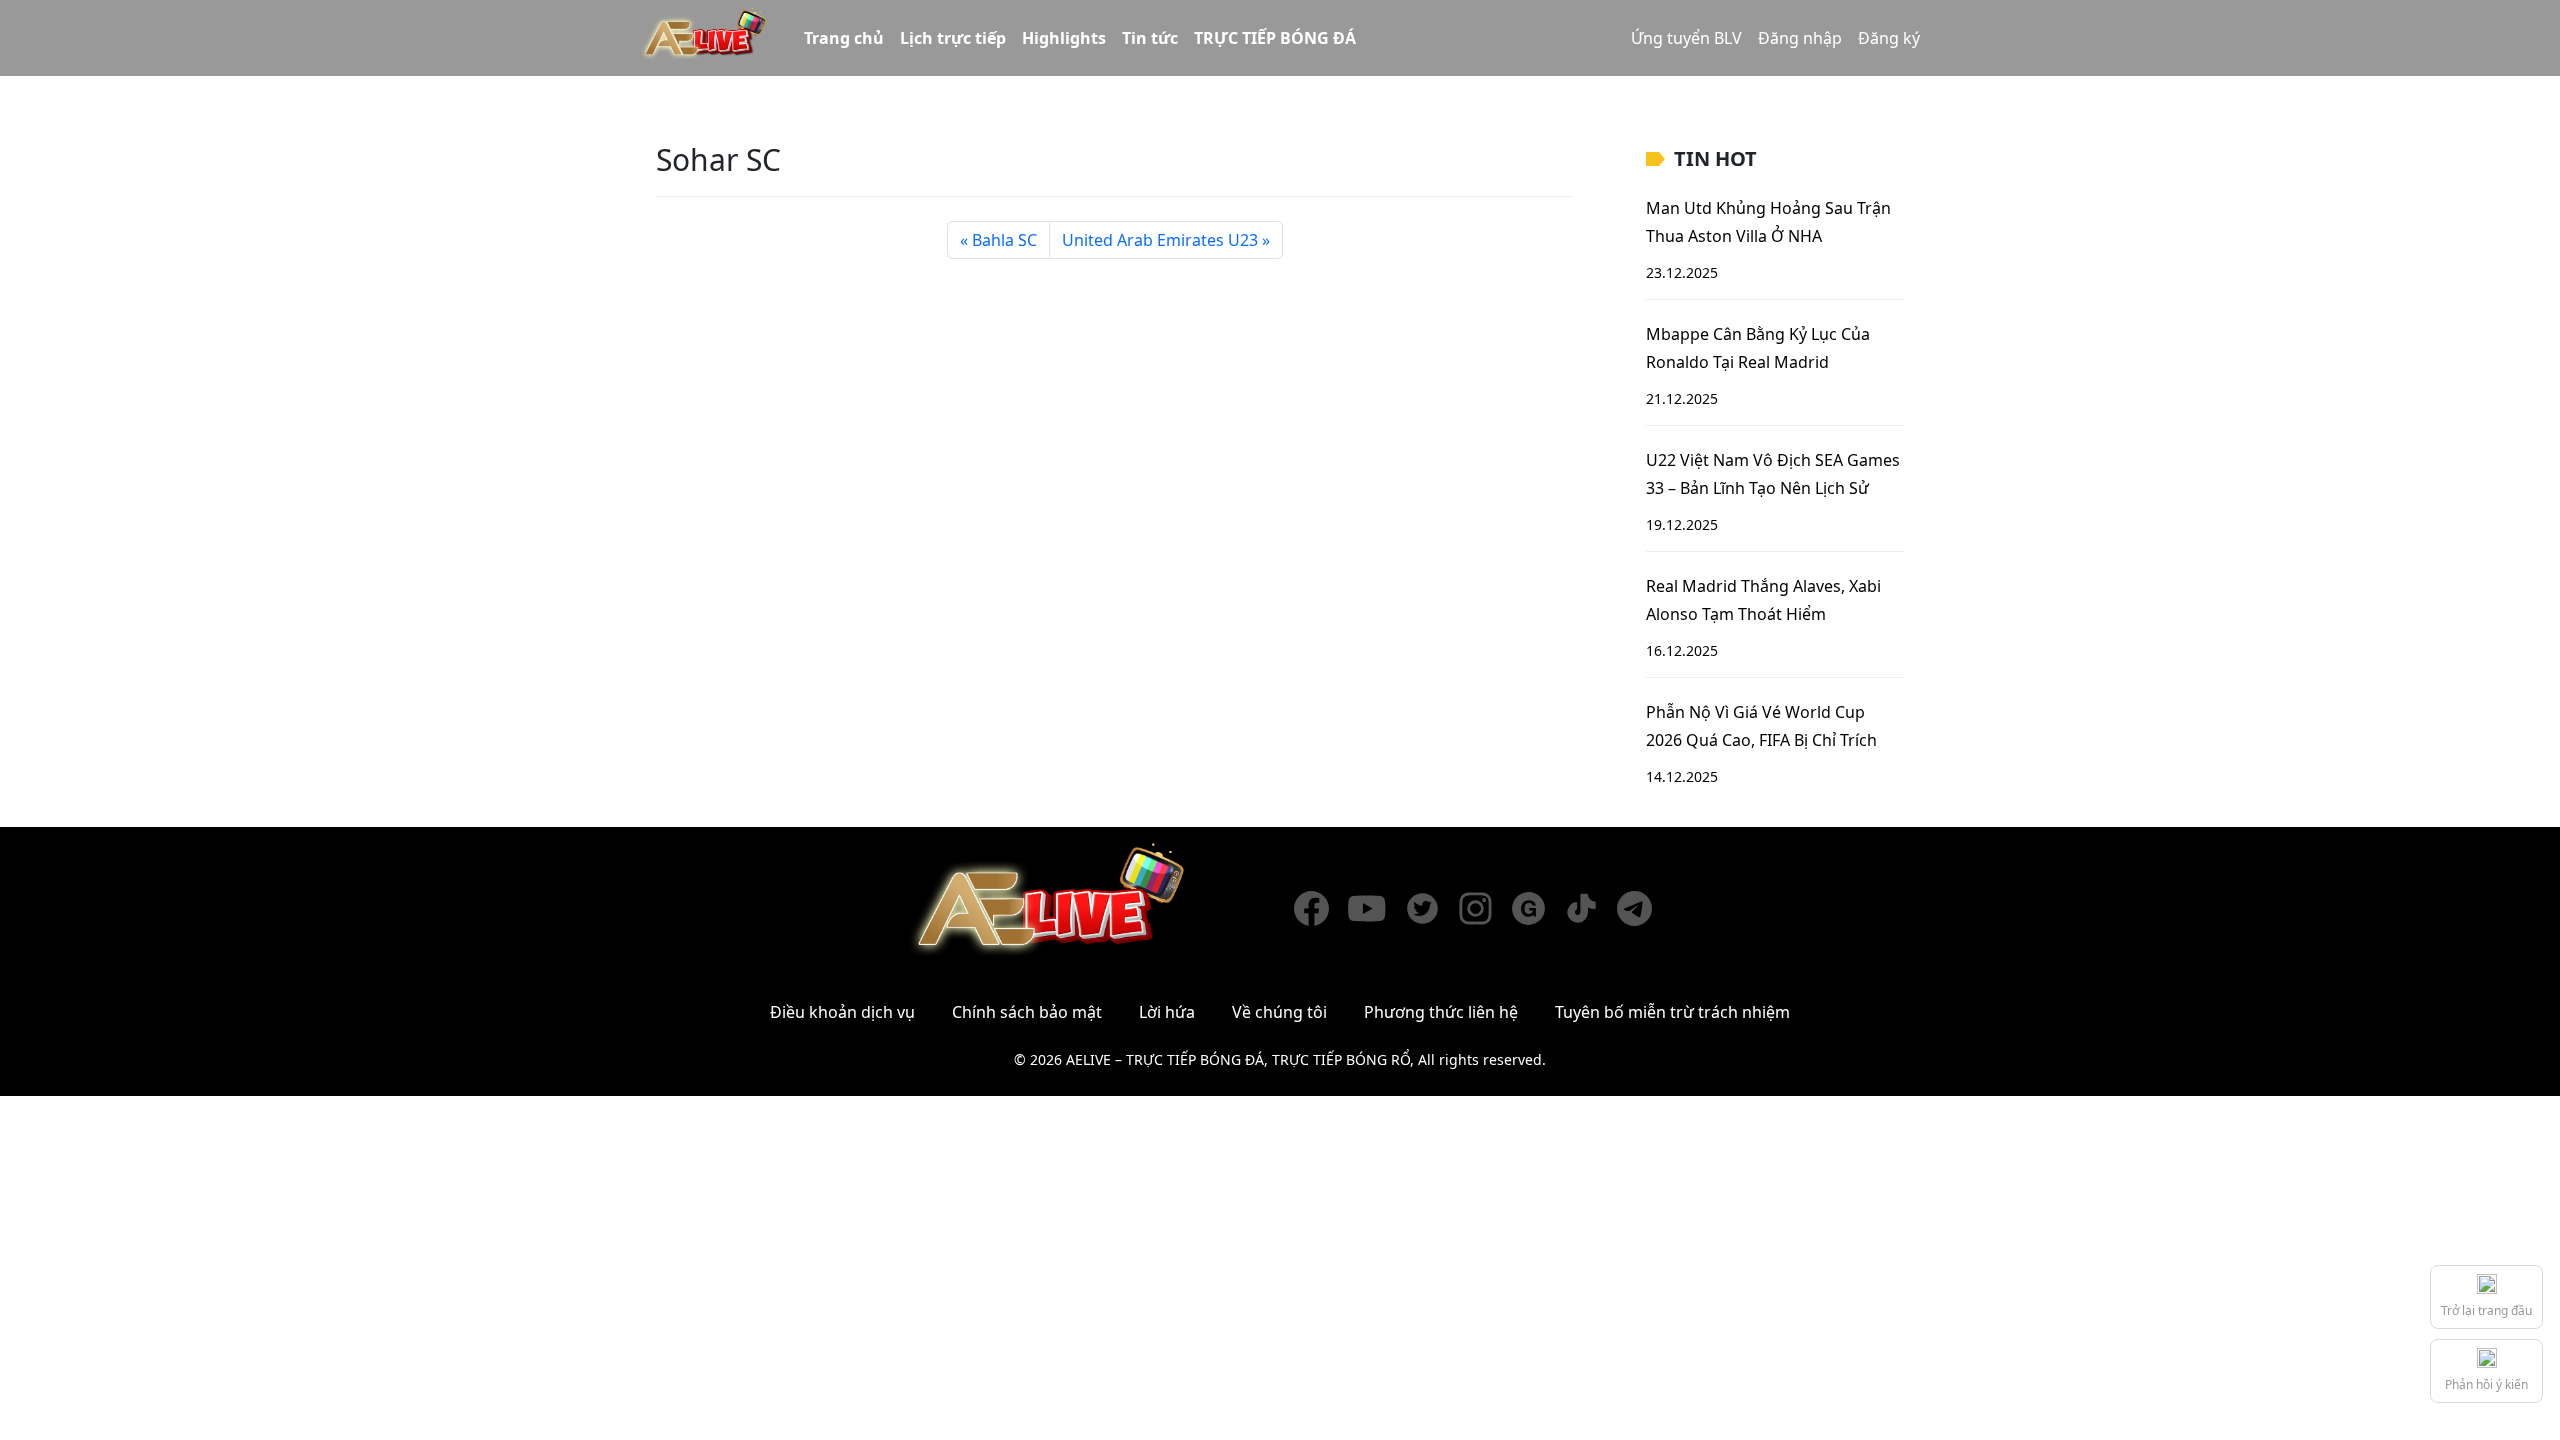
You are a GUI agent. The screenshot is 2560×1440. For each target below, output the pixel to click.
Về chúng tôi (1279, 1012)
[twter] (1431, 908)
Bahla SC (1004, 240)
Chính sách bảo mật (1027, 1012)
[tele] (1643, 908)
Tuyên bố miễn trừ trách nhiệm (1672, 1012)
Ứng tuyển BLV (1686, 38)
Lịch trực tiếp (953, 38)
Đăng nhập (1800, 38)
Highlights (1064, 38)
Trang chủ (844, 38)
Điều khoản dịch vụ (842, 1012)
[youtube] (1376, 908)
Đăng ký (1889, 38)
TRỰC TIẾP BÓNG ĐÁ (1275, 38)
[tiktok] (1590, 908)
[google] (1537, 908)
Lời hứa (1167, 1012)
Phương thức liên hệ (1441, 1012)
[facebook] (1320, 908)
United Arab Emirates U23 (1160, 240)
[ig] (1484, 908)
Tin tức (1150, 38)
